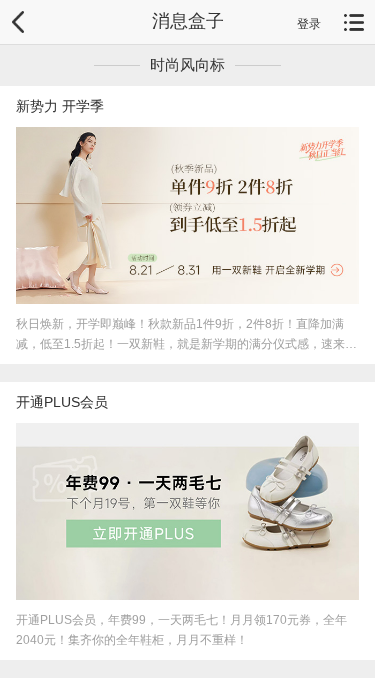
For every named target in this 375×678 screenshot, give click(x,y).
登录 (309, 24)
